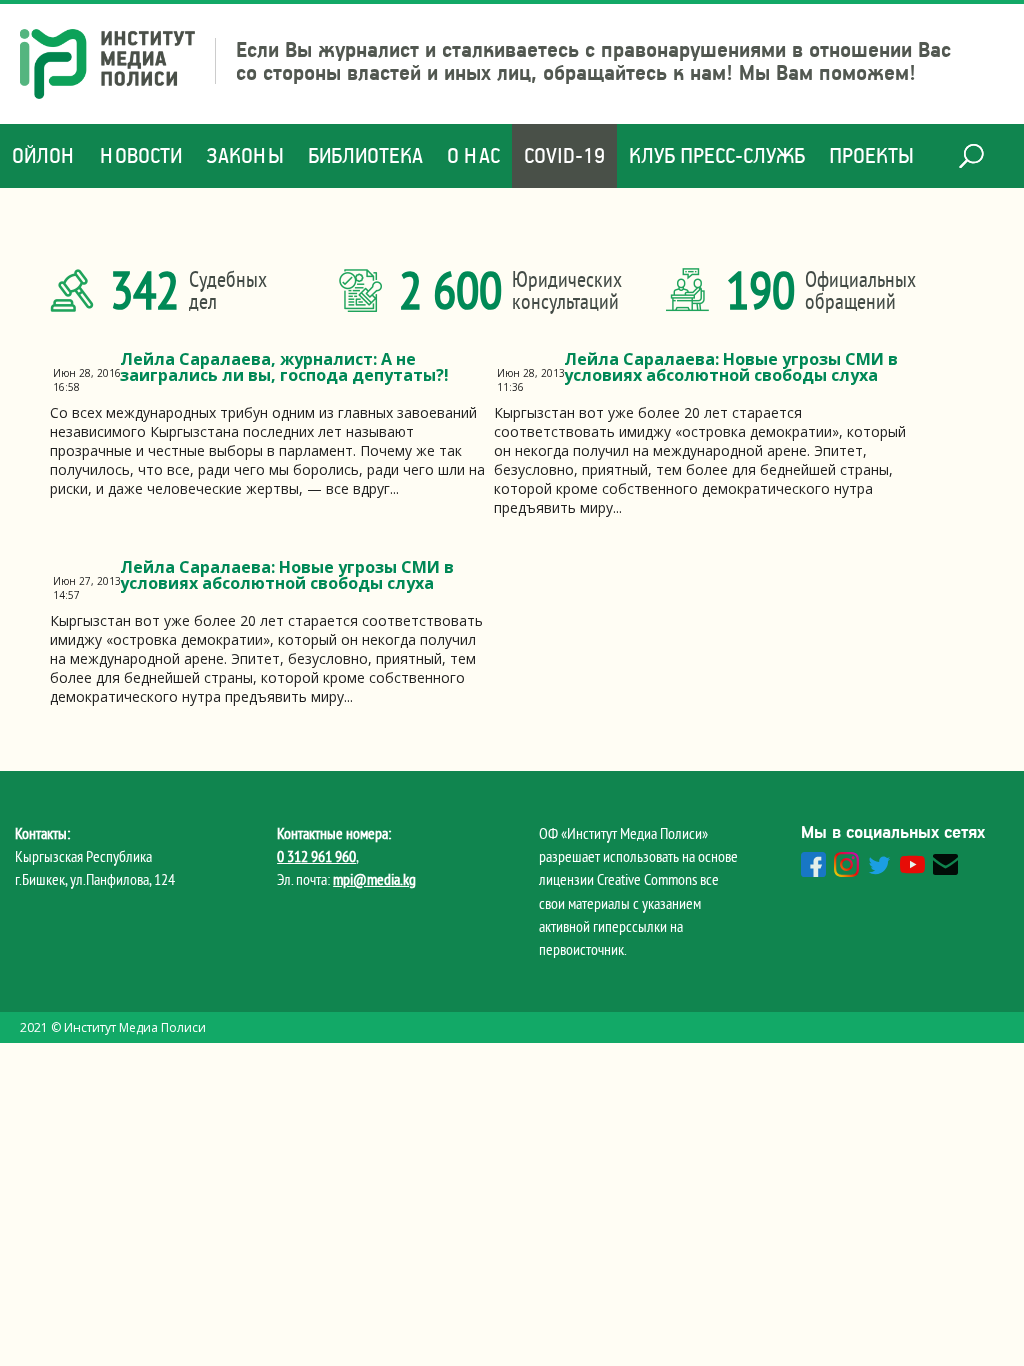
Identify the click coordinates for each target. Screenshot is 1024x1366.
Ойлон (44, 155)
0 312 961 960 (316, 856)
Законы (245, 155)
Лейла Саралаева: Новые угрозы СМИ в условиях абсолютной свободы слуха (731, 367)
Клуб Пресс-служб (717, 155)
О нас (473, 155)
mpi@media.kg (374, 879)
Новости (141, 155)
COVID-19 (564, 155)
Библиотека (365, 155)
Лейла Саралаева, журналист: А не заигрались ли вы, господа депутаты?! (284, 367)
